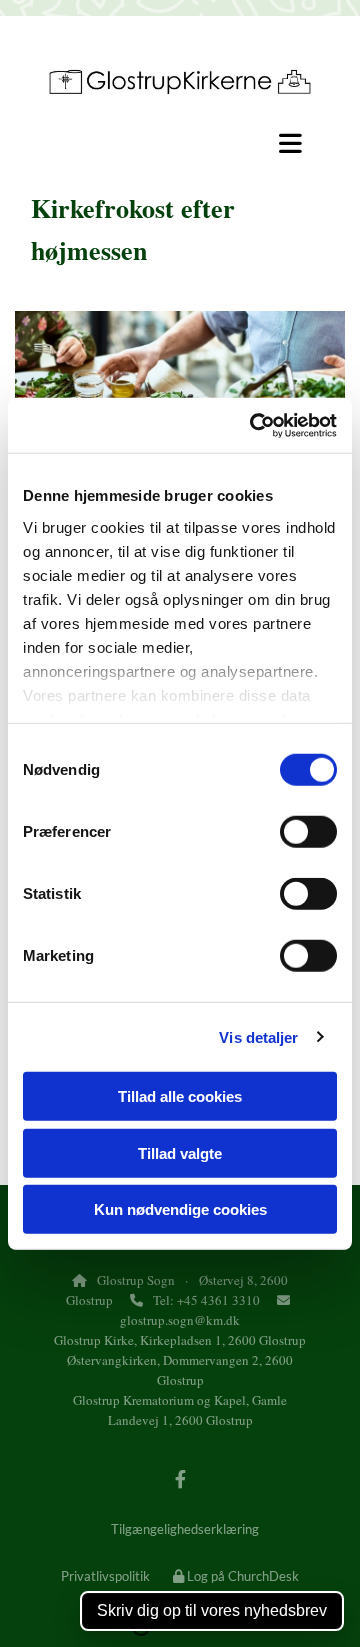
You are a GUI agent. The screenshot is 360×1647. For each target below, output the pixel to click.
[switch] (308, 832)
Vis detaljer (258, 1036)
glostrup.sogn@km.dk (180, 1320)
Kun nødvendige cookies (180, 1209)
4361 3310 (230, 1300)
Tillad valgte (180, 1152)
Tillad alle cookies (180, 1096)
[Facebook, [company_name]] (180, 1479)
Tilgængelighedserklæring (185, 1529)
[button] (180, 143)
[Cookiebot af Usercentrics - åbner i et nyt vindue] (254, 425)
